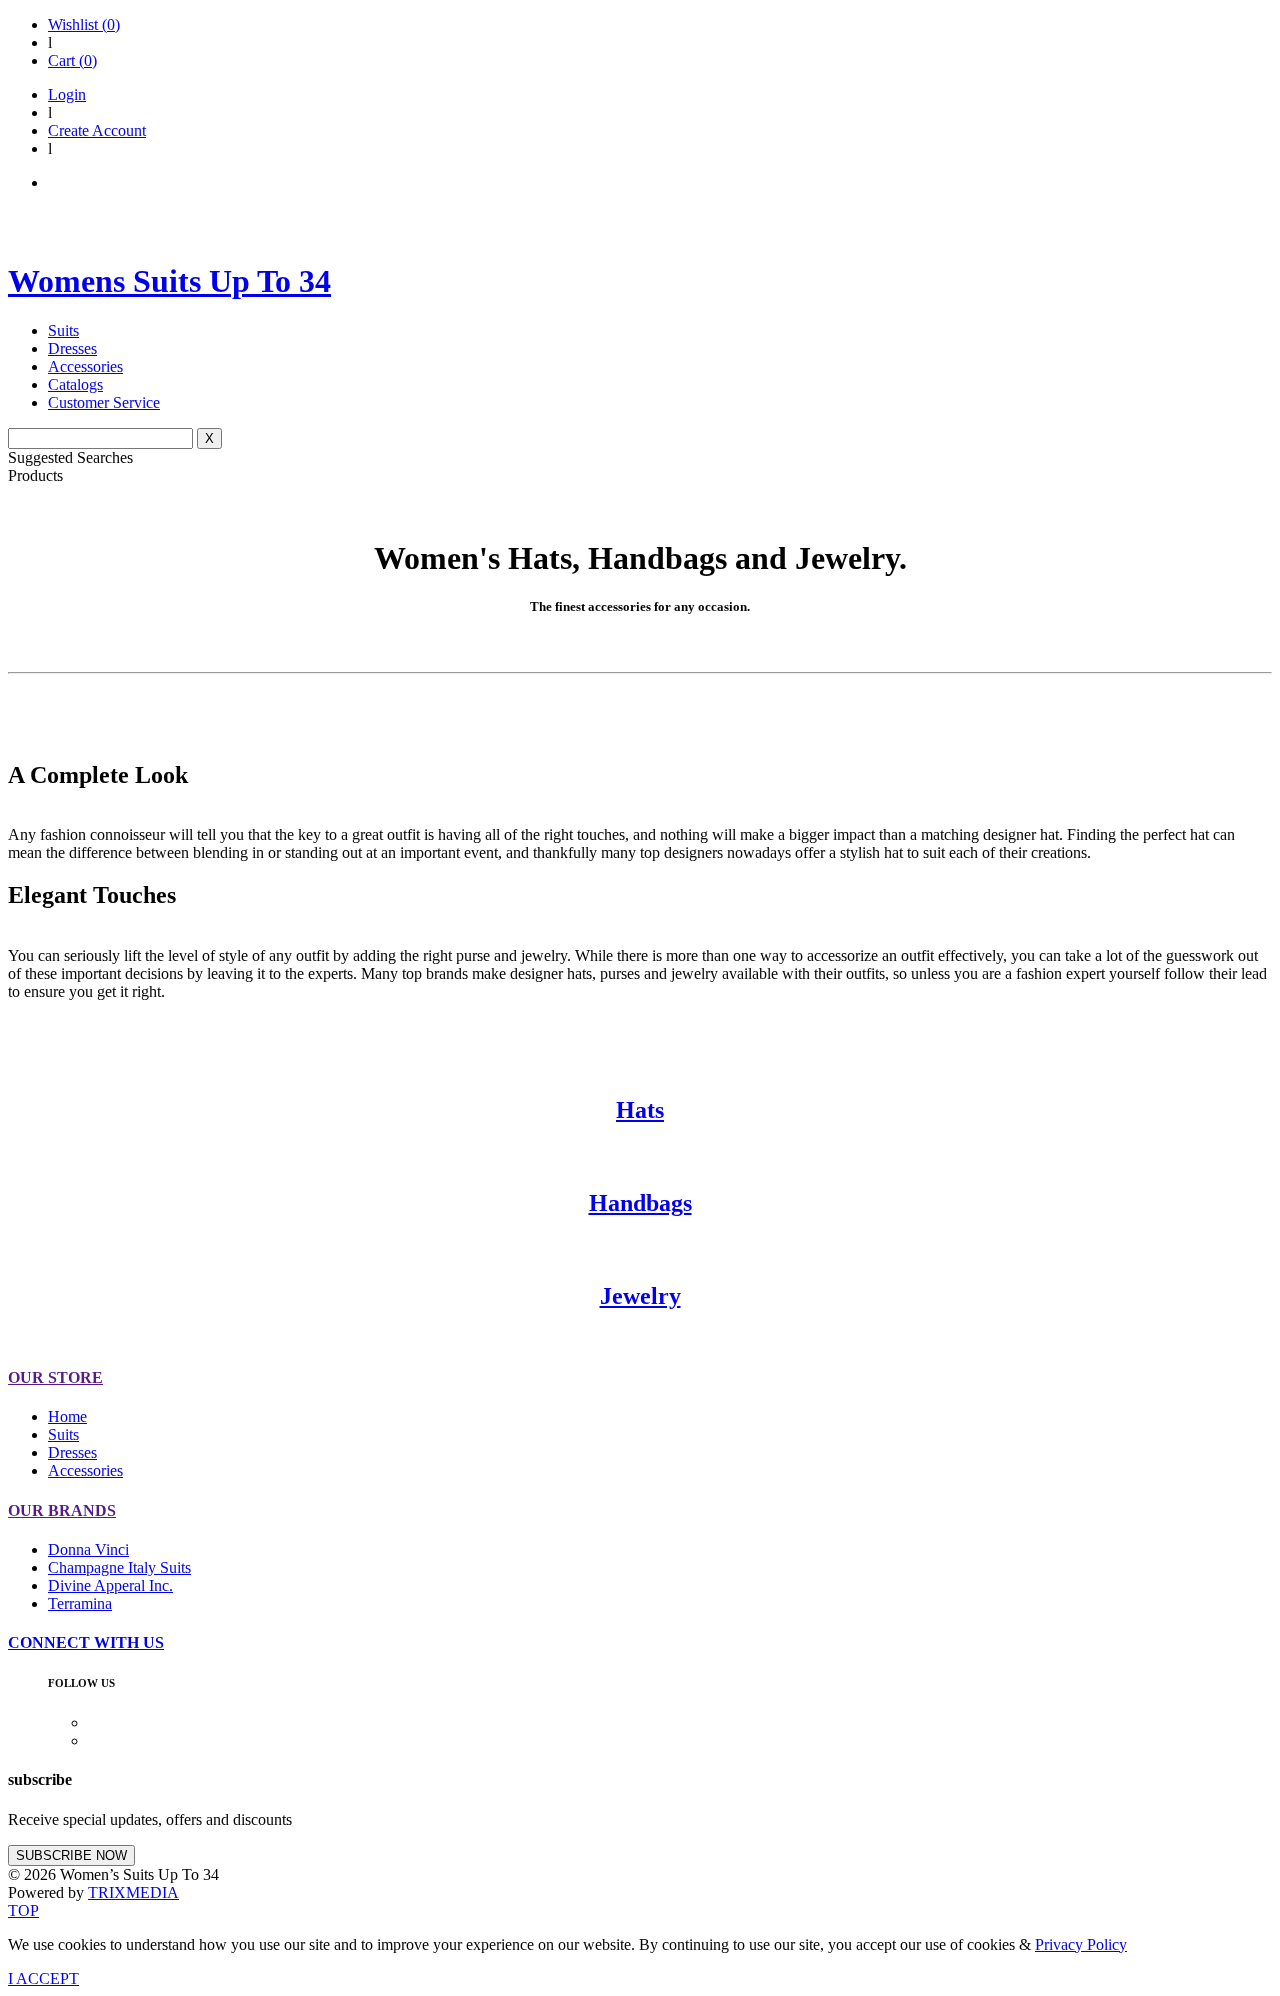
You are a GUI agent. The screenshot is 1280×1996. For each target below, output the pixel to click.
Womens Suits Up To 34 (169, 281)
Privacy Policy (1081, 1944)
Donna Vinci (88, 1549)
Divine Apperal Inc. (110, 1585)
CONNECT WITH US (86, 1642)
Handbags (640, 1203)
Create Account (97, 130)
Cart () (72, 60)
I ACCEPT (43, 1978)
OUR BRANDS (62, 1510)
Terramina (80, 1603)
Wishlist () (84, 24)
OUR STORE (55, 1377)
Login (67, 94)
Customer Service (104, 402)
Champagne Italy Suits (119, 1567)
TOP (23, 1910)
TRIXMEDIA (133, 1892)
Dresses (72, 348)
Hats (640, 1110)
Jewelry (640, 1296)
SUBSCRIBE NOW (71, 1855)
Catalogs (75, 384)
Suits (63, 330)
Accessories (85, 366)
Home (67, 1416)
